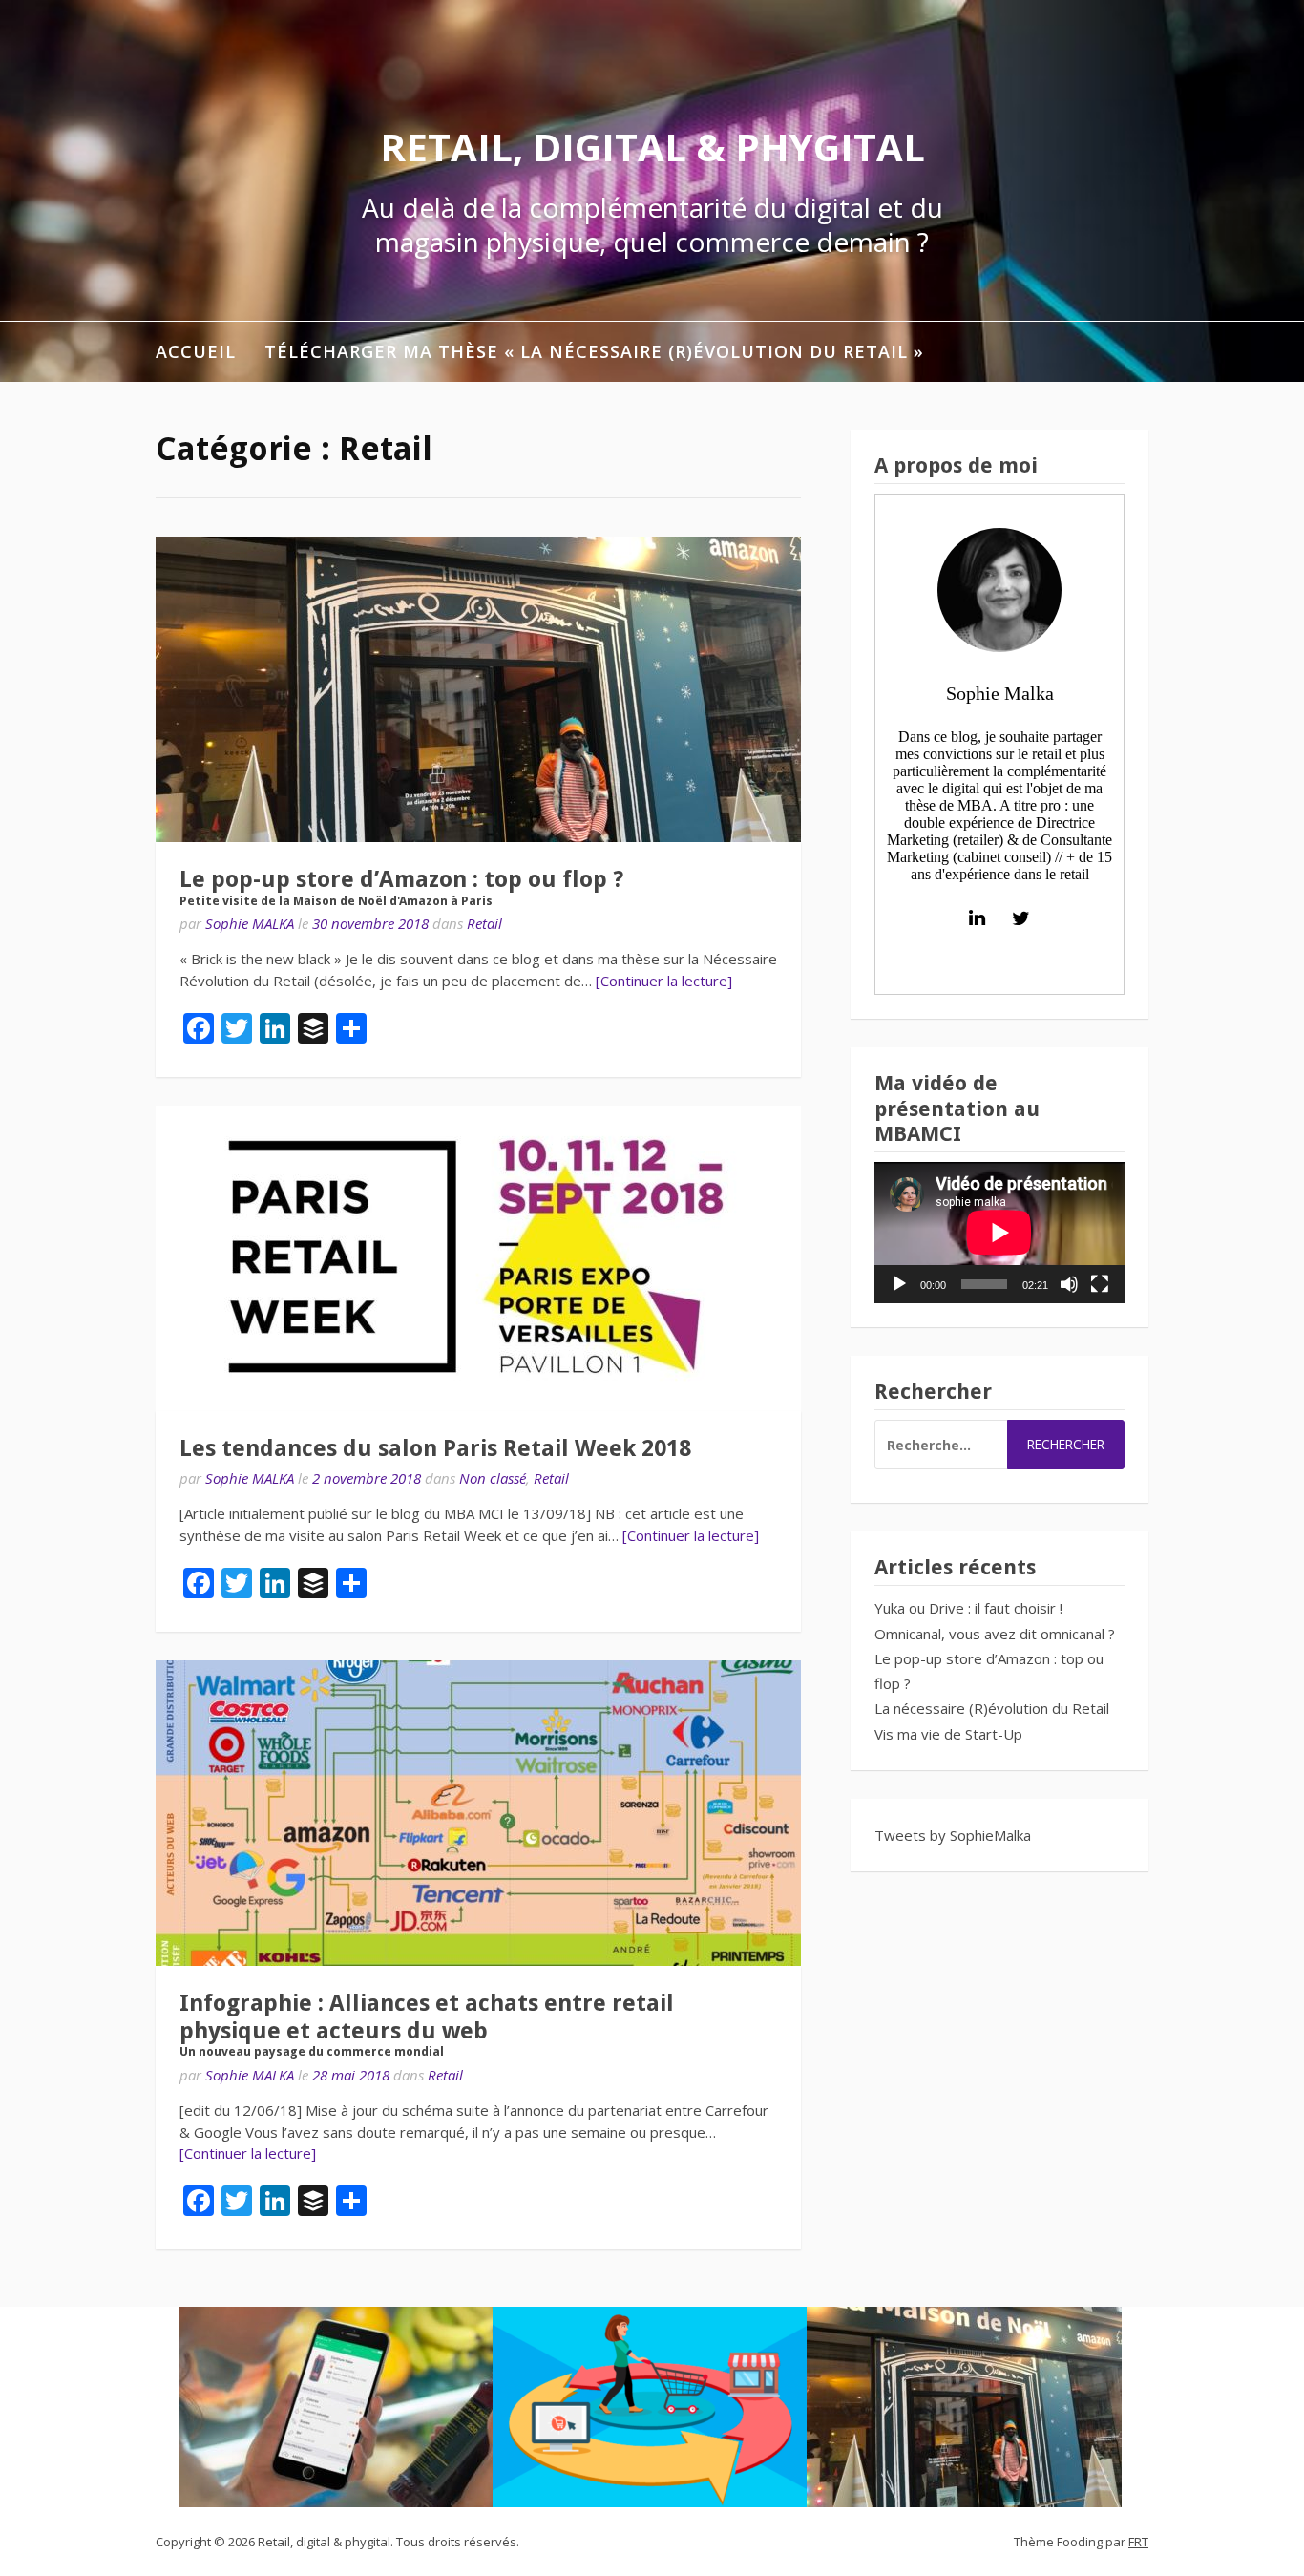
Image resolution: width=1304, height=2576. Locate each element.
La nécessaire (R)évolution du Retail (992, 1708)
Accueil (196, 351)
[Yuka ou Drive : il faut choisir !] (336, 2407)
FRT (1138, 2542)
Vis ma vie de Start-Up (948, 1734)
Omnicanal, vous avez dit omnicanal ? (995, 1634)
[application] (999, 1232)
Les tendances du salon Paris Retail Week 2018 (435, 1448)
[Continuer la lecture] (664, 981)
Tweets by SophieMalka (953, 1835)
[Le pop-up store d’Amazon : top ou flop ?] (964, 2407)
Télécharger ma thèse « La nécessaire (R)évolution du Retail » (594, 351)
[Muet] (1069, 1284)
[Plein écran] (1100, 1284)
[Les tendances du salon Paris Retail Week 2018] (478, 1258)
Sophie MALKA (250, 923)
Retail (484, 923)
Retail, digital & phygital (652, 147)
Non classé (493, 1478)
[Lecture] (899, 1284)
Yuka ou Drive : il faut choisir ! (968, 1608)
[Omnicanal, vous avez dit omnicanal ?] (650, 2407)
